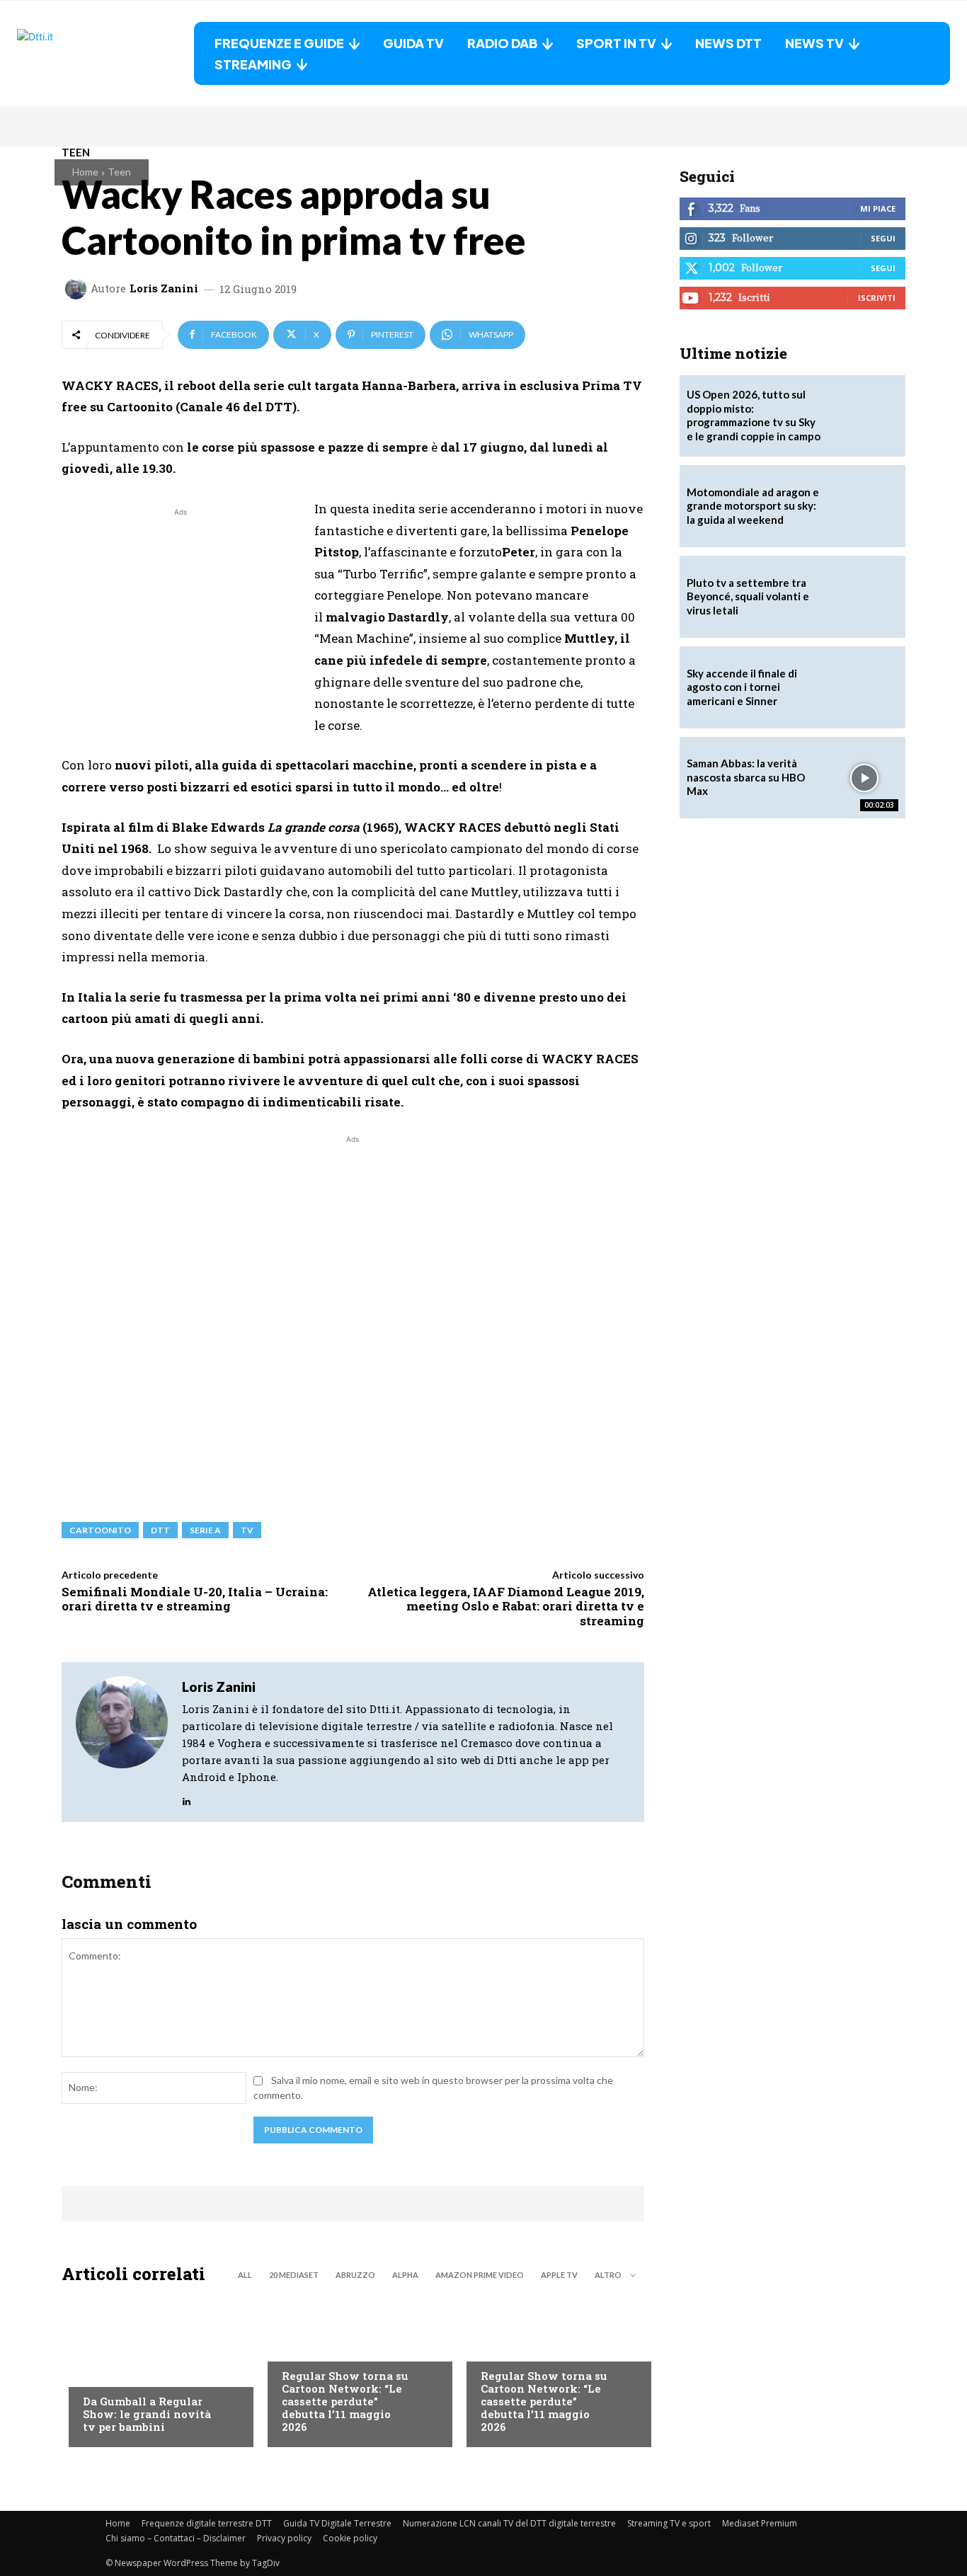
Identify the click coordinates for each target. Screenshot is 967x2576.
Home (85, 172)
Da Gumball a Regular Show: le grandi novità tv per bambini (147, 2414)
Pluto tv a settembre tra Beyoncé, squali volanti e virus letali (748, 596)
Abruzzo (355, 2275)
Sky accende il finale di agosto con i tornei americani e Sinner (742, 687)
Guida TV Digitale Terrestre (337, 2523)
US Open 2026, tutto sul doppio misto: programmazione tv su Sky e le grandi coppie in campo (754, 415)
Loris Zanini (164, 288)
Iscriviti (877, 298)
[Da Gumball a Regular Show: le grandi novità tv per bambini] (154, 2369)
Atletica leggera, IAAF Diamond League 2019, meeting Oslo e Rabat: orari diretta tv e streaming (506, 1606)
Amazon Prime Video (480, 2275)
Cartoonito (100, 1530)
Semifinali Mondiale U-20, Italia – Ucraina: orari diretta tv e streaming (195, 1599)
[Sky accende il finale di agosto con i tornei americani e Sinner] (864, 687)
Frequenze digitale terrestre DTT (207, 2523)
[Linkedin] (187, 1798)
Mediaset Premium (760, 2523)
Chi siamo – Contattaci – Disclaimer (176, 2538)
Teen (119, 172)
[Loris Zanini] (78, 289)
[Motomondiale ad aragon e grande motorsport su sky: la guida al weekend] (864, 506)
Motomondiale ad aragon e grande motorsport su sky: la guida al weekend (753, 506)
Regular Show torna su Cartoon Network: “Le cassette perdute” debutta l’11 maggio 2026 (345, 2401)
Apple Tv (559, 2275)
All (245, 2275)
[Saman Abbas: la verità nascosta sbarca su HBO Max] (864, 778)
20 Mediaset (294, 2275)
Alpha (405, 2275)
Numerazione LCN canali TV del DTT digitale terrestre (509, 2523)
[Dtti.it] (105, 53)
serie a (205, 1530)
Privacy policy (284, 2538)
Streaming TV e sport (669, 2523)
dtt (160, 1530)
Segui (883, 238)
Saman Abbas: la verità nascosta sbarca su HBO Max (746, 777)
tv (247, 1530)
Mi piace (878, 208)
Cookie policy (350, 2538)
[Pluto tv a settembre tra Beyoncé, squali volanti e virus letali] (864, 597)
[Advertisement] (181, 619)
